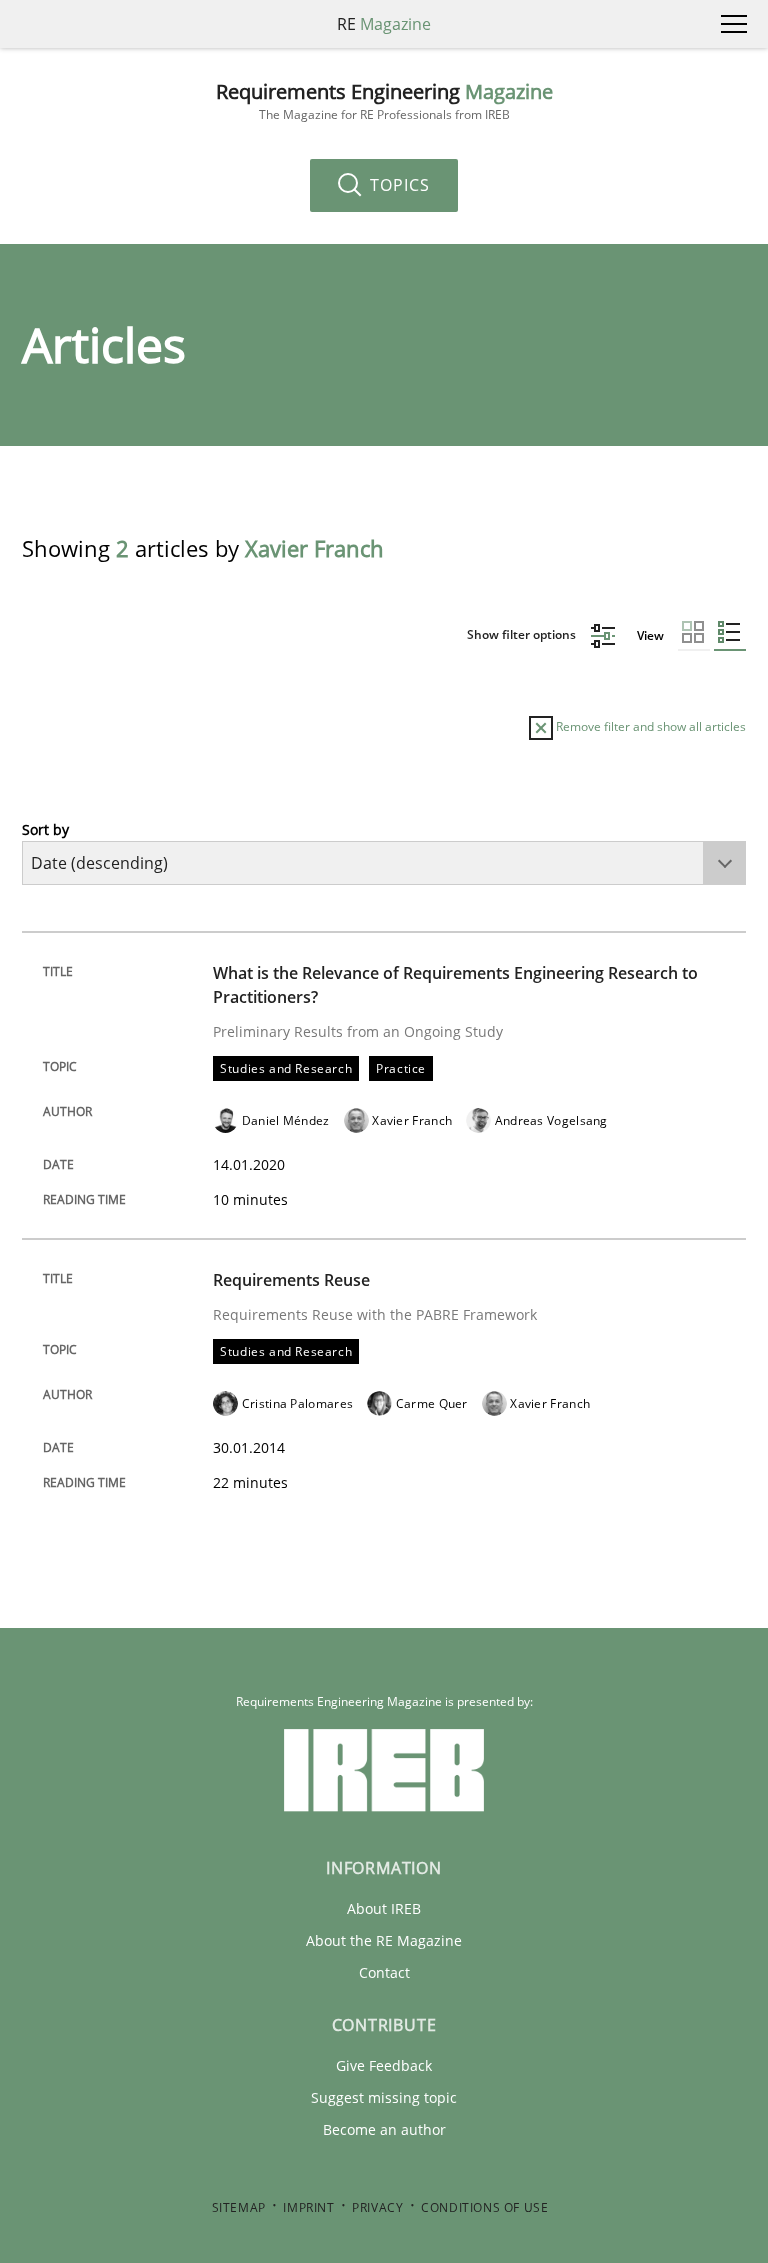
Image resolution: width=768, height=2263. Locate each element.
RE (384, 24)
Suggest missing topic (384, 2097)
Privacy (377, 2207)
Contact (384, 1972)
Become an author (384, 2129)
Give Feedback (384, 2065)
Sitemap (239, 2207)
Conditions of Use (484, 2207)
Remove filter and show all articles (649, 726)
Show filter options (523, 634)
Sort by (45, 829)
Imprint (308, 2207)
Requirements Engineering (384, 101)
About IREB (384, 1908)
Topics (397, 185)
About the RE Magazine (384, 1940)
